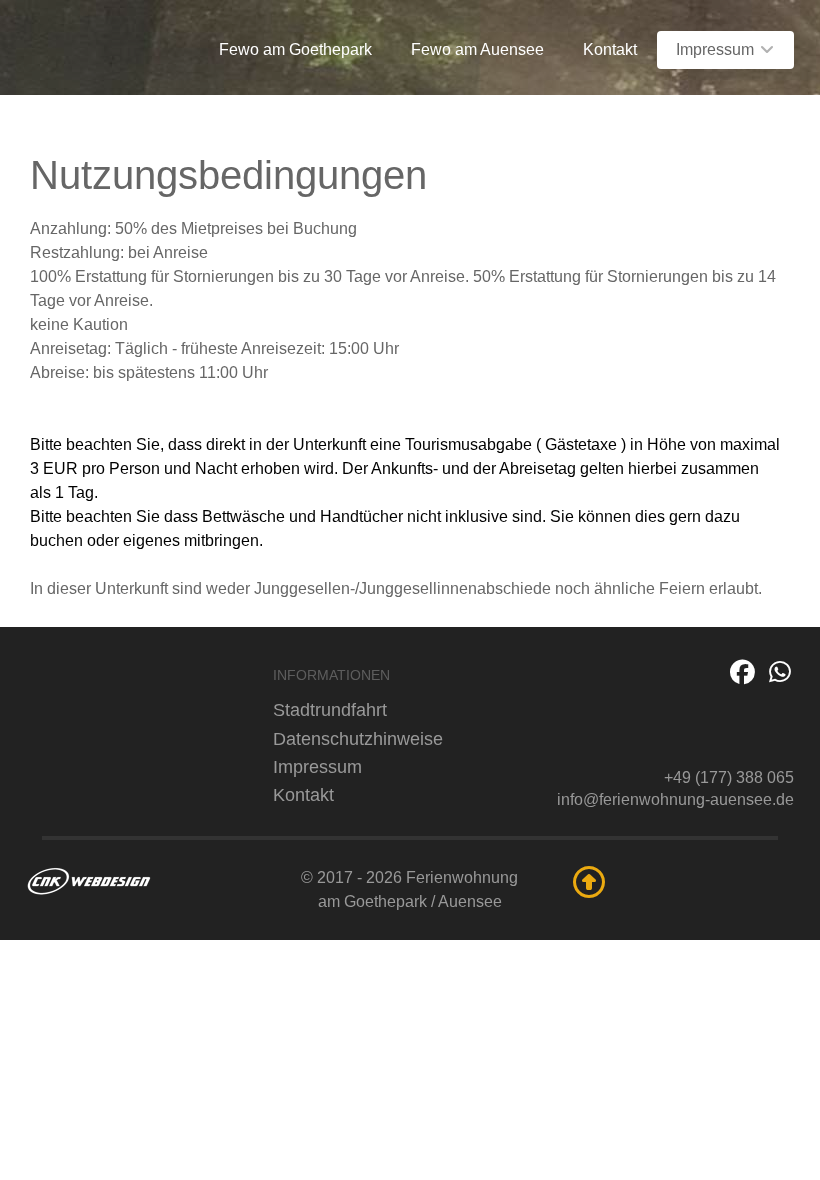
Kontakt (303, 795)
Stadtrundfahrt (330, 710)
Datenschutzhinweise (358, 739)
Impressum (317, 767)
